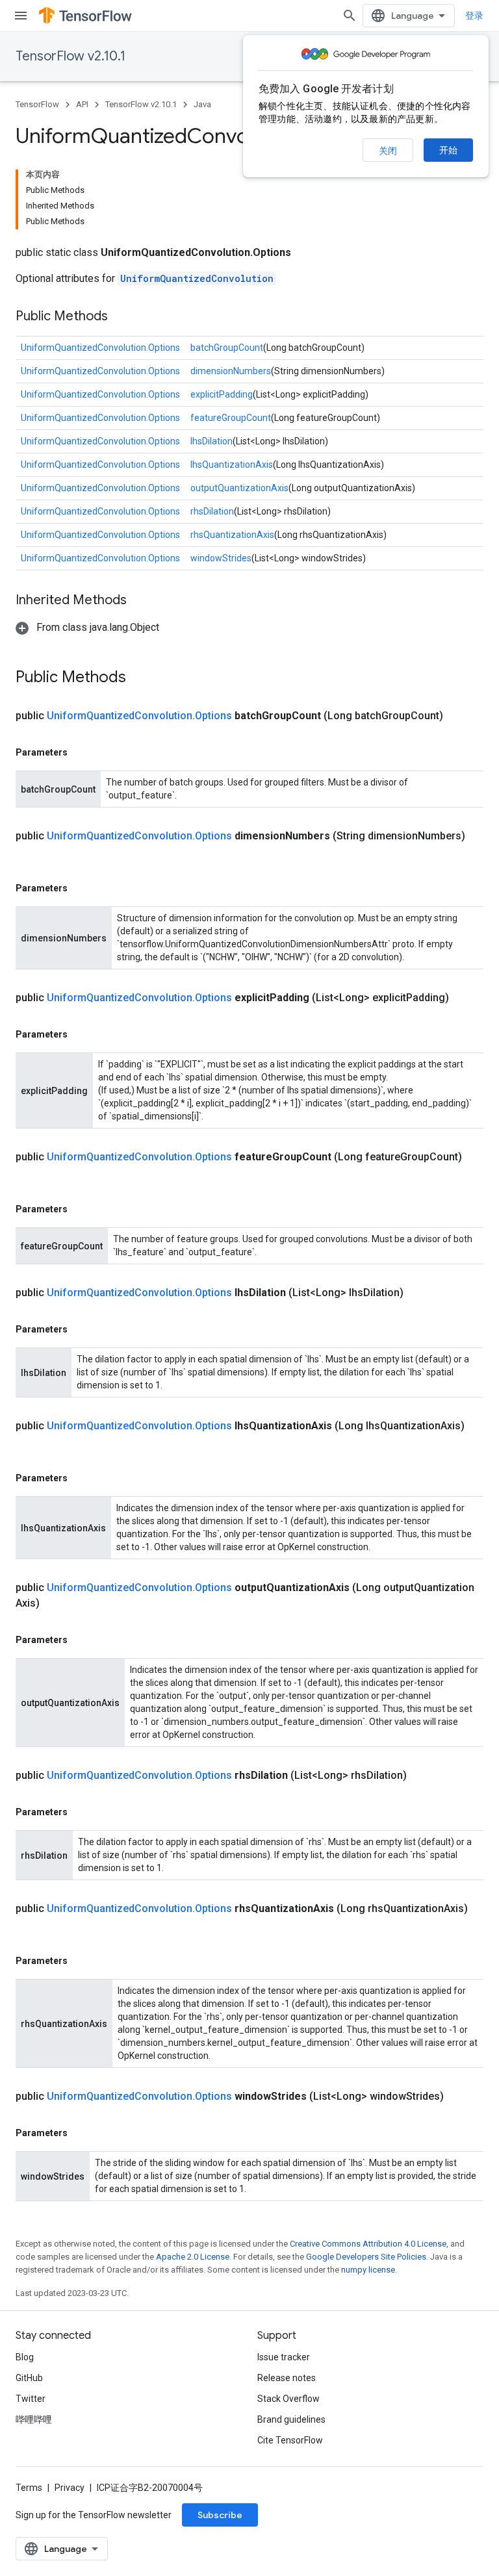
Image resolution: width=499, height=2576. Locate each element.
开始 (448, 150)
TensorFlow (37, 104)
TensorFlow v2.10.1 (70, 56)
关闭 (388, 151)
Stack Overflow (288, 2399)
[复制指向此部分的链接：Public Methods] (121, 317)
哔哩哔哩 (34, 2419)
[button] (87, 627)
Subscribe (220, 2515)
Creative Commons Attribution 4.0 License (368, 2244)
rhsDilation (212, 511)
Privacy (70, 2488)
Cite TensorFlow (290, 2440)
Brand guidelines (291, 2419)
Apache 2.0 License (193, 2257)
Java (202, 104)
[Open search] (350, 16)
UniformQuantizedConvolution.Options (100, 348)
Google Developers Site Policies (366, 2257)
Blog (25, 2357)
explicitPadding (222, 394)
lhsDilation (211, 441)
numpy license (368, 2270)
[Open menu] (21, 16)
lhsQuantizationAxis (232, 465)
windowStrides (221, 558)
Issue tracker (284, 2357)
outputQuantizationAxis (239, 488)
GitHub (29, 2378)
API (82, 104)
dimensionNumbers (231, 371)
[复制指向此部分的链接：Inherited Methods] (140, 601)
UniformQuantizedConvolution (197, 278)
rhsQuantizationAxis (232, 535)
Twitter (31, 2399)
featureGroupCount (231, 418)
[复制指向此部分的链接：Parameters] (81, 752)
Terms (29, 2488)
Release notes (287, 2378)
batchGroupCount (227, 348)
